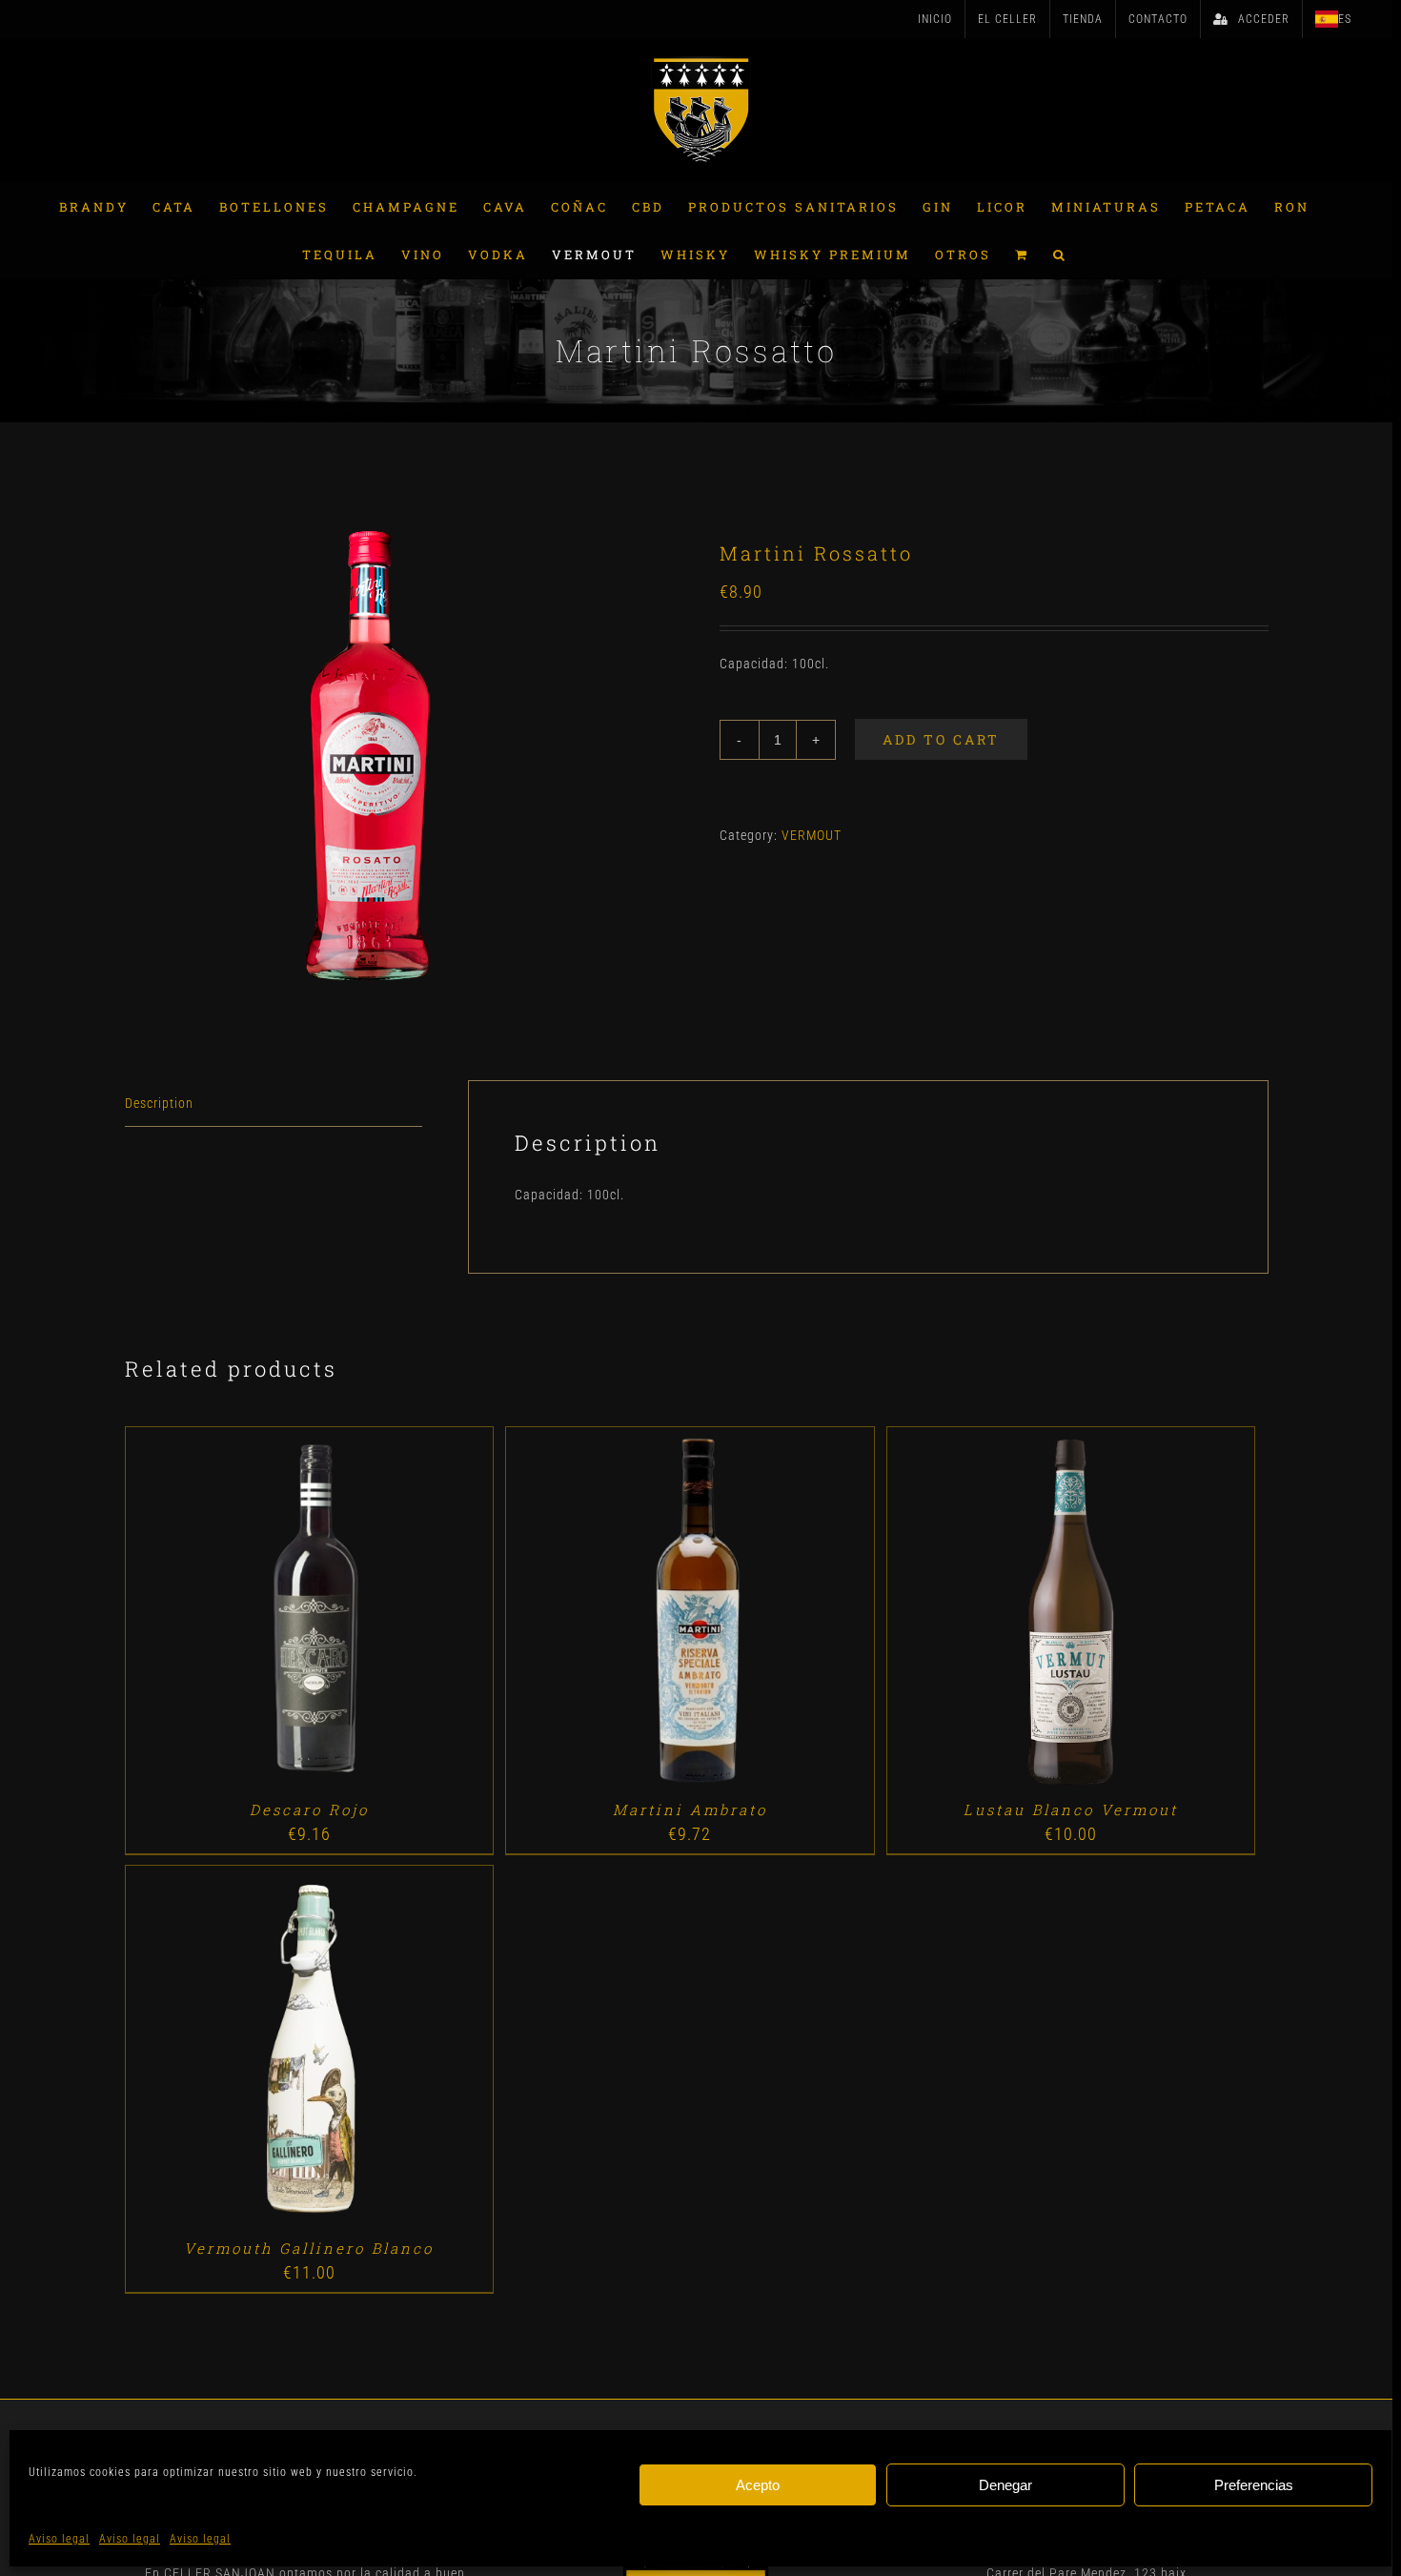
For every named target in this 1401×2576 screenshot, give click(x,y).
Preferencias (1254, 2485)
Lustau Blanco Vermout (1071, 1809)
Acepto (758, 2485)
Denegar (1005, 2485)
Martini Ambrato (690, 1809)
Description (159, 1103)
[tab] (274, 1104)
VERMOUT (812, 835)
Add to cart (941, 739)
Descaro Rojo (309, 1809)
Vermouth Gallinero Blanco (309, 2248)
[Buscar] (1060, 255)
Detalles (364, 1614)
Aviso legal (59, 2539)
